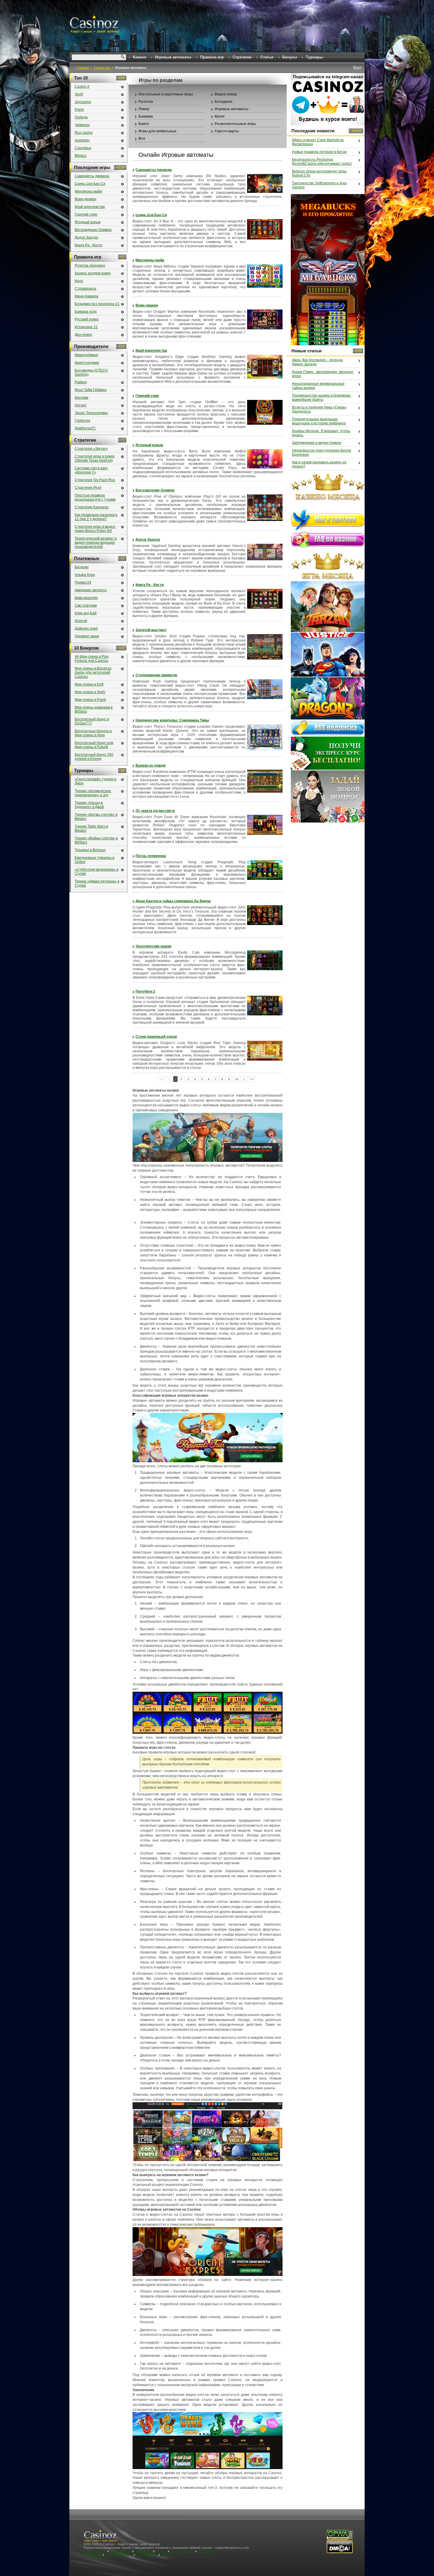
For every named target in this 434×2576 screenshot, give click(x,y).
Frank (79, 110)
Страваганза (85, 289)
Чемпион (82, 125)
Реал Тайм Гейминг (91, 390)
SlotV (79, 94)
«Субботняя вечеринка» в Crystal (97, 872)
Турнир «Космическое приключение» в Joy (93, 793)
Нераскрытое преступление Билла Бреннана (322, 452)
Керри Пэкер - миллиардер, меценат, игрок (323, 374)
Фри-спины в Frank (90, 700)
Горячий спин (147, 396)
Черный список (182, 2551)
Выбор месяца (95, 2551)
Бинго (144, 124)
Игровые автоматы (231, 109)
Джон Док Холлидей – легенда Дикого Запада (317, 362)
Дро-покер (83, 335)
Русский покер (87, 319)
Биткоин (82, 567)
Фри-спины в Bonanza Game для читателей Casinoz (93, 673)
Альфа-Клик (85, 575)
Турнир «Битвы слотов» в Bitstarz (96, 817)
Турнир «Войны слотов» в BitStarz (96, 840)
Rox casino (84, 133)
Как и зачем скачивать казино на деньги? (319, 464)
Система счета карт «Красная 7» (91, 470)
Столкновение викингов (156, 675)
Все (142, 139)
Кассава (81, 398)
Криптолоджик (87, 363)
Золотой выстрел (151, 630)
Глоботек (82, 421)
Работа (167, 2555)
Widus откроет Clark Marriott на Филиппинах (318, 142)
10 (237, 1079)
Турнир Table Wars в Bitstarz (91, 828)
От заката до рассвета (155, 811)
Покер (144, 109)
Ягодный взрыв (149, 445)
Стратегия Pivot (88, 488)
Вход (357, 67)
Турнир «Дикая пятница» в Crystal (97, 883)
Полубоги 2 (145, 991)
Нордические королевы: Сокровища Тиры (172, 720)
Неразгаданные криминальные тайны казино (318, 386)
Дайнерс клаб (86, 628)
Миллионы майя (150, 260)
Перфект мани (87, 636)
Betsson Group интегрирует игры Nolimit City (319, 173)
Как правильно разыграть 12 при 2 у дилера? (96, 517)
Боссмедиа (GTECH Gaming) (91, 372)
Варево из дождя (151, 766)
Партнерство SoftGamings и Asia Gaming (319, 185)
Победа (81, 117)
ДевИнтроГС (85, 428)
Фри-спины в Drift (89, 684)
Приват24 (83, 582)
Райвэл (81, 382)
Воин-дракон (147, 305)
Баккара (146, 116)
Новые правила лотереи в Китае (319, 152)
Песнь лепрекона (151, 856)
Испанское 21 (86, 327)
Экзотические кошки (153, 946)
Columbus (83, 148)
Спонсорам (92, 2555)
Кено (79, 281)
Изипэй (81, 621)
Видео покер (226, 94)
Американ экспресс (91, 590)
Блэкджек (223, 102)
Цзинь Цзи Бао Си (151, 215)
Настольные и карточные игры (166, 94)
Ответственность (119, 2555)
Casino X (82, 87)
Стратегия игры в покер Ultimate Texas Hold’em (95, 458)
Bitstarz (81, 156)
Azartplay (82, 140)
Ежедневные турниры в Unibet (94, 860)
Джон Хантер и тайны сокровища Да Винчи (173, 901)
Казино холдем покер (93, 273)
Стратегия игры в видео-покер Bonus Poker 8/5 (95, 529)
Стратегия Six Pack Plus (95, 480)
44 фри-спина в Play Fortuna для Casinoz (92, 659)
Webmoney (143, 2551)
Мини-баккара (87, 296)
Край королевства (151, 351)
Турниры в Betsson (90, 850)
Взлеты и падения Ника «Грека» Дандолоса (319, 409)
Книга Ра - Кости (150, 585)
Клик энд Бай (86, 613)
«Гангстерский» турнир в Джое (96, 781)
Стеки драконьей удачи (156, 1037)
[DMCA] (340, 2552)
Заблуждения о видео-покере (317, 443)
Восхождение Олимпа (155, 490)
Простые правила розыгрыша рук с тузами (95, 497)
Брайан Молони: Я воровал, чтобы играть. (321, 433)
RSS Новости (147, 2555)
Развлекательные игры (235, 124)
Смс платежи (86, 605)
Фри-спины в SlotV (90, 692)
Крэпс (220, 116)
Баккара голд (86, 312)
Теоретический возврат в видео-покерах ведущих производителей (96, 543)
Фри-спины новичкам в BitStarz (94, 709)
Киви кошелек (86, 598)
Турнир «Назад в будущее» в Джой (89, 805)
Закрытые (206, 2551)
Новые (161, 2551)
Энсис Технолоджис (91, 413)
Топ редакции (120, 2551)
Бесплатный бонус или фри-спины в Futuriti (94, 745)
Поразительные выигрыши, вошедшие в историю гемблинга (319, 421)
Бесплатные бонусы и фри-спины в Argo (93, 733)
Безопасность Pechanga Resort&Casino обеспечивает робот (322, 162)
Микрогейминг (87, 355)
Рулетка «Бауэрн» (90, 266)
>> (252, 1079)
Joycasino (83, 102)
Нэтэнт (81, 405)
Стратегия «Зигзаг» (91, 449)
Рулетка (146, 102)
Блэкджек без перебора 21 (97, 304)
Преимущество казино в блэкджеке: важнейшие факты (322, 398)
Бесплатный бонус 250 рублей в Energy (94, 757)
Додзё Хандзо (148, 540)
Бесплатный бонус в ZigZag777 (92, 721)
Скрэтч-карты (227, 131)
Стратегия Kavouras (92, 507)
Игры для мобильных (158, 131)
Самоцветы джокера (154, 170)
